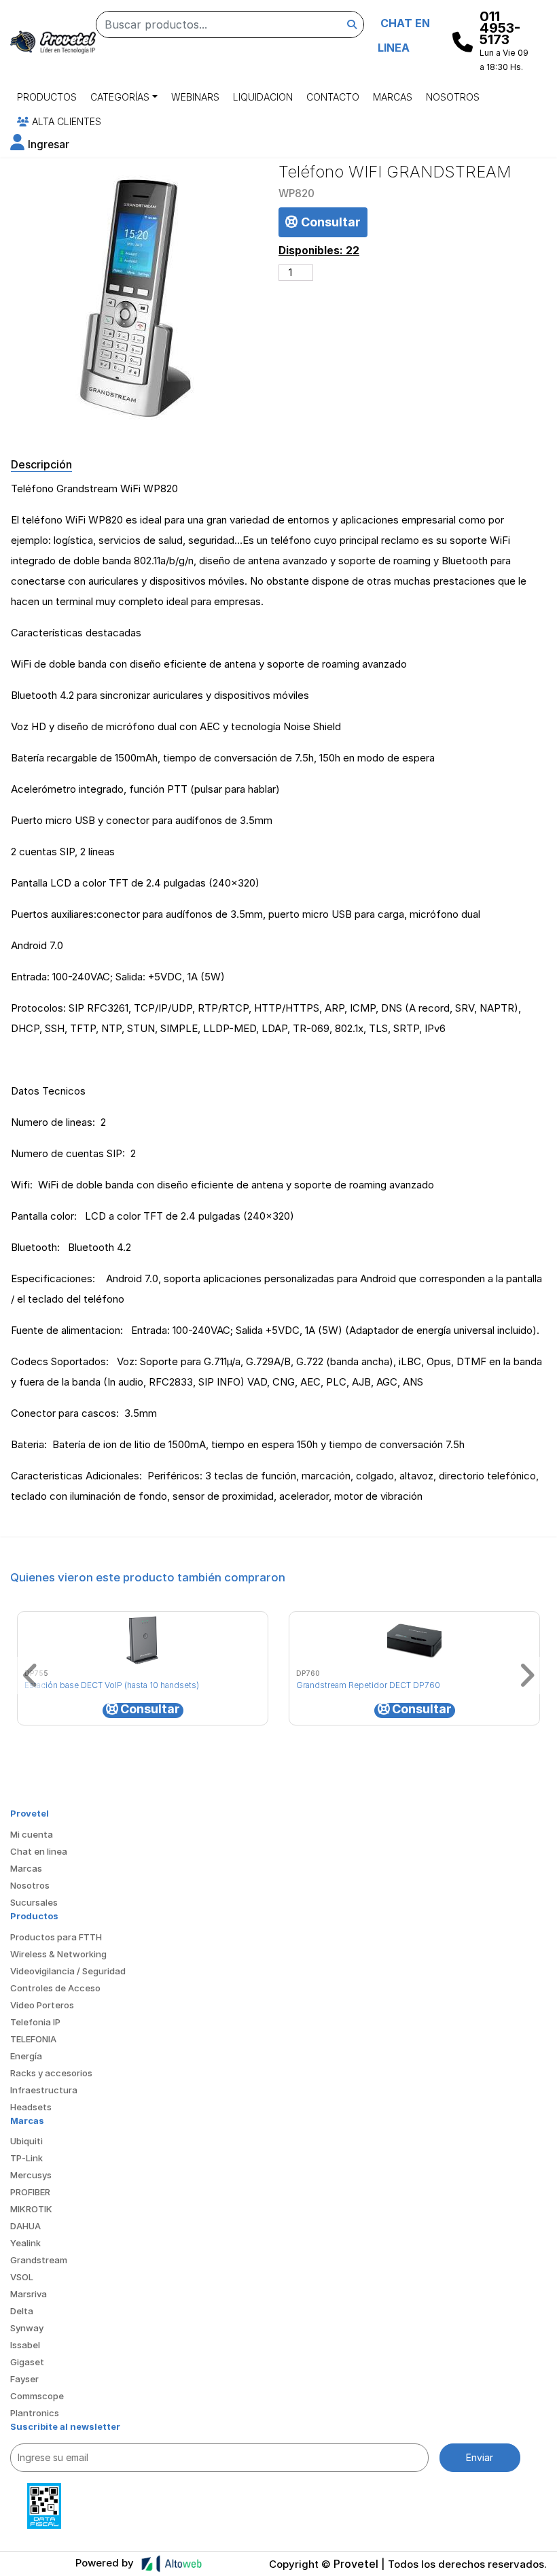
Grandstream (39, 2260)
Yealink (25, 2243)
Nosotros (453, 97)
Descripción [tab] (41, 464)
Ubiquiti (26, 2141)
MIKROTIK (31, 2209)
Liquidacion (263, 97)
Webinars (195, 97)
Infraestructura (44, 2090)
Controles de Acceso (55, 1988)
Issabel (25, 2345)
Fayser (24, 2379)
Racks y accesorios (51, 2073)
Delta (22, 2311)
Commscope (37, 2396)
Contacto (333, 97)
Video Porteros (42, 2005)
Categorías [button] (120, 97)
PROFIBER (30, 2192)
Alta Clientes (65, 121)
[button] (40, 144)
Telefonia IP (35, 2022)
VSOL (22, 2277)
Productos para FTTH (56, 1937)
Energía (26, 2056)
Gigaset (27, 2362)
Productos (47, 97)
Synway (27, 2328)
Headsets (31, 2107)
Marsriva (29, 2294)
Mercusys (31, 2175)
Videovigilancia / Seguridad (68, 1971)
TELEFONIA (33, 2039)
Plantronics (35, 2413)
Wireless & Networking (58, 1954)
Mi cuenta (32, 1834)
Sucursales (34, 1902)
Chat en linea (39, 1851)
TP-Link (26, 2158)
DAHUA (25, 2226)
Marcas (393, 97)
